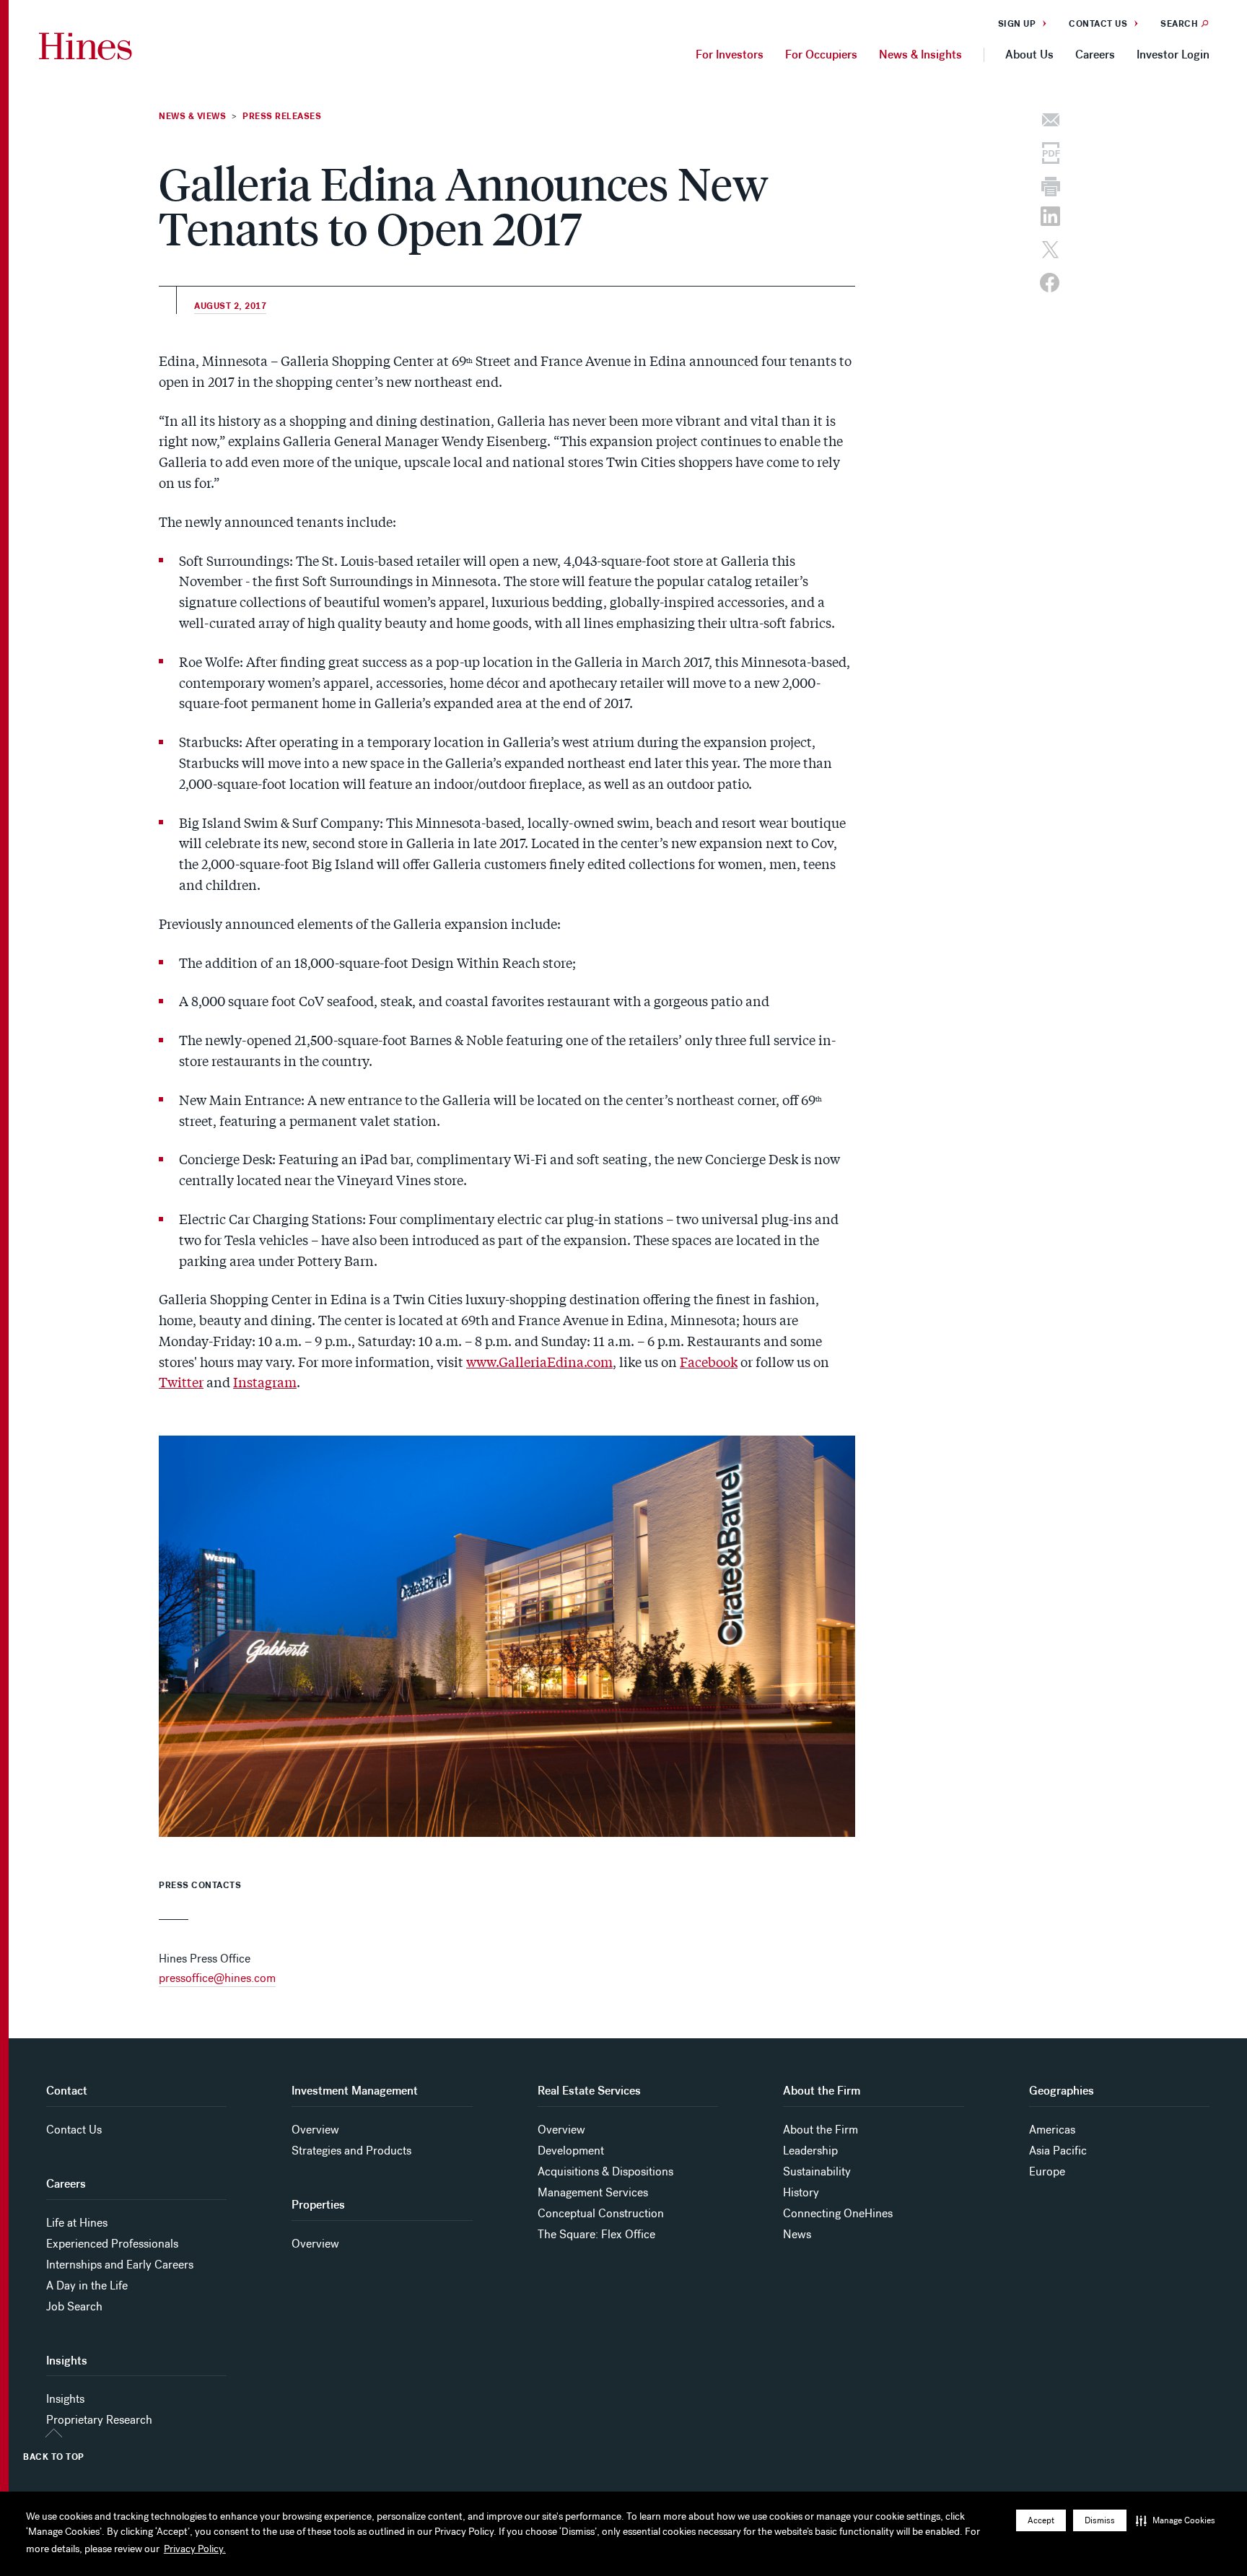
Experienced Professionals (112, 2244)
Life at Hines (77, 2223)
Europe (1047, 2171)
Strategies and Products (351, 2151)
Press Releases (282, 116)
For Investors (730, 54)
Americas (1052, 2130)
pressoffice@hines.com (217, 1978)
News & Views (192, 116)
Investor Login (1173, 54)
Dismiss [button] (1100, 2520)
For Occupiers (821, 54)
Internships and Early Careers (120, 2265)
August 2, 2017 (230, 306)
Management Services (593, 2192)
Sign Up (1017, 24)
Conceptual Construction (601, 2213)
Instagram (265, 1381)
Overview (315, 2130)
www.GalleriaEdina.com (539, 1361)
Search (1179, 24)
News (797, 2234)
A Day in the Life (87, 2285)
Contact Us (1098, 24)
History (801, 2192)
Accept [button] (1041, 2520)
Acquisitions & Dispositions (605, 2171)
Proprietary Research (99, 2420)
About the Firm (821, 2130)
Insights (65, 2399)
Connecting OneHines (838, 2213)
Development (571, 2151)
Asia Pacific (1058, 2151)
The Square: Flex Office (596, 2234)
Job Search (74, 2306)
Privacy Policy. (195, 2549)
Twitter (181, 1381)
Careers (1095, 54)
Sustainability (817, 2171)
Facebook (709, 1361)
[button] (1176, 2520)
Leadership (810, 2151)
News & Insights (920, 54)
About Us (1029, 54)
